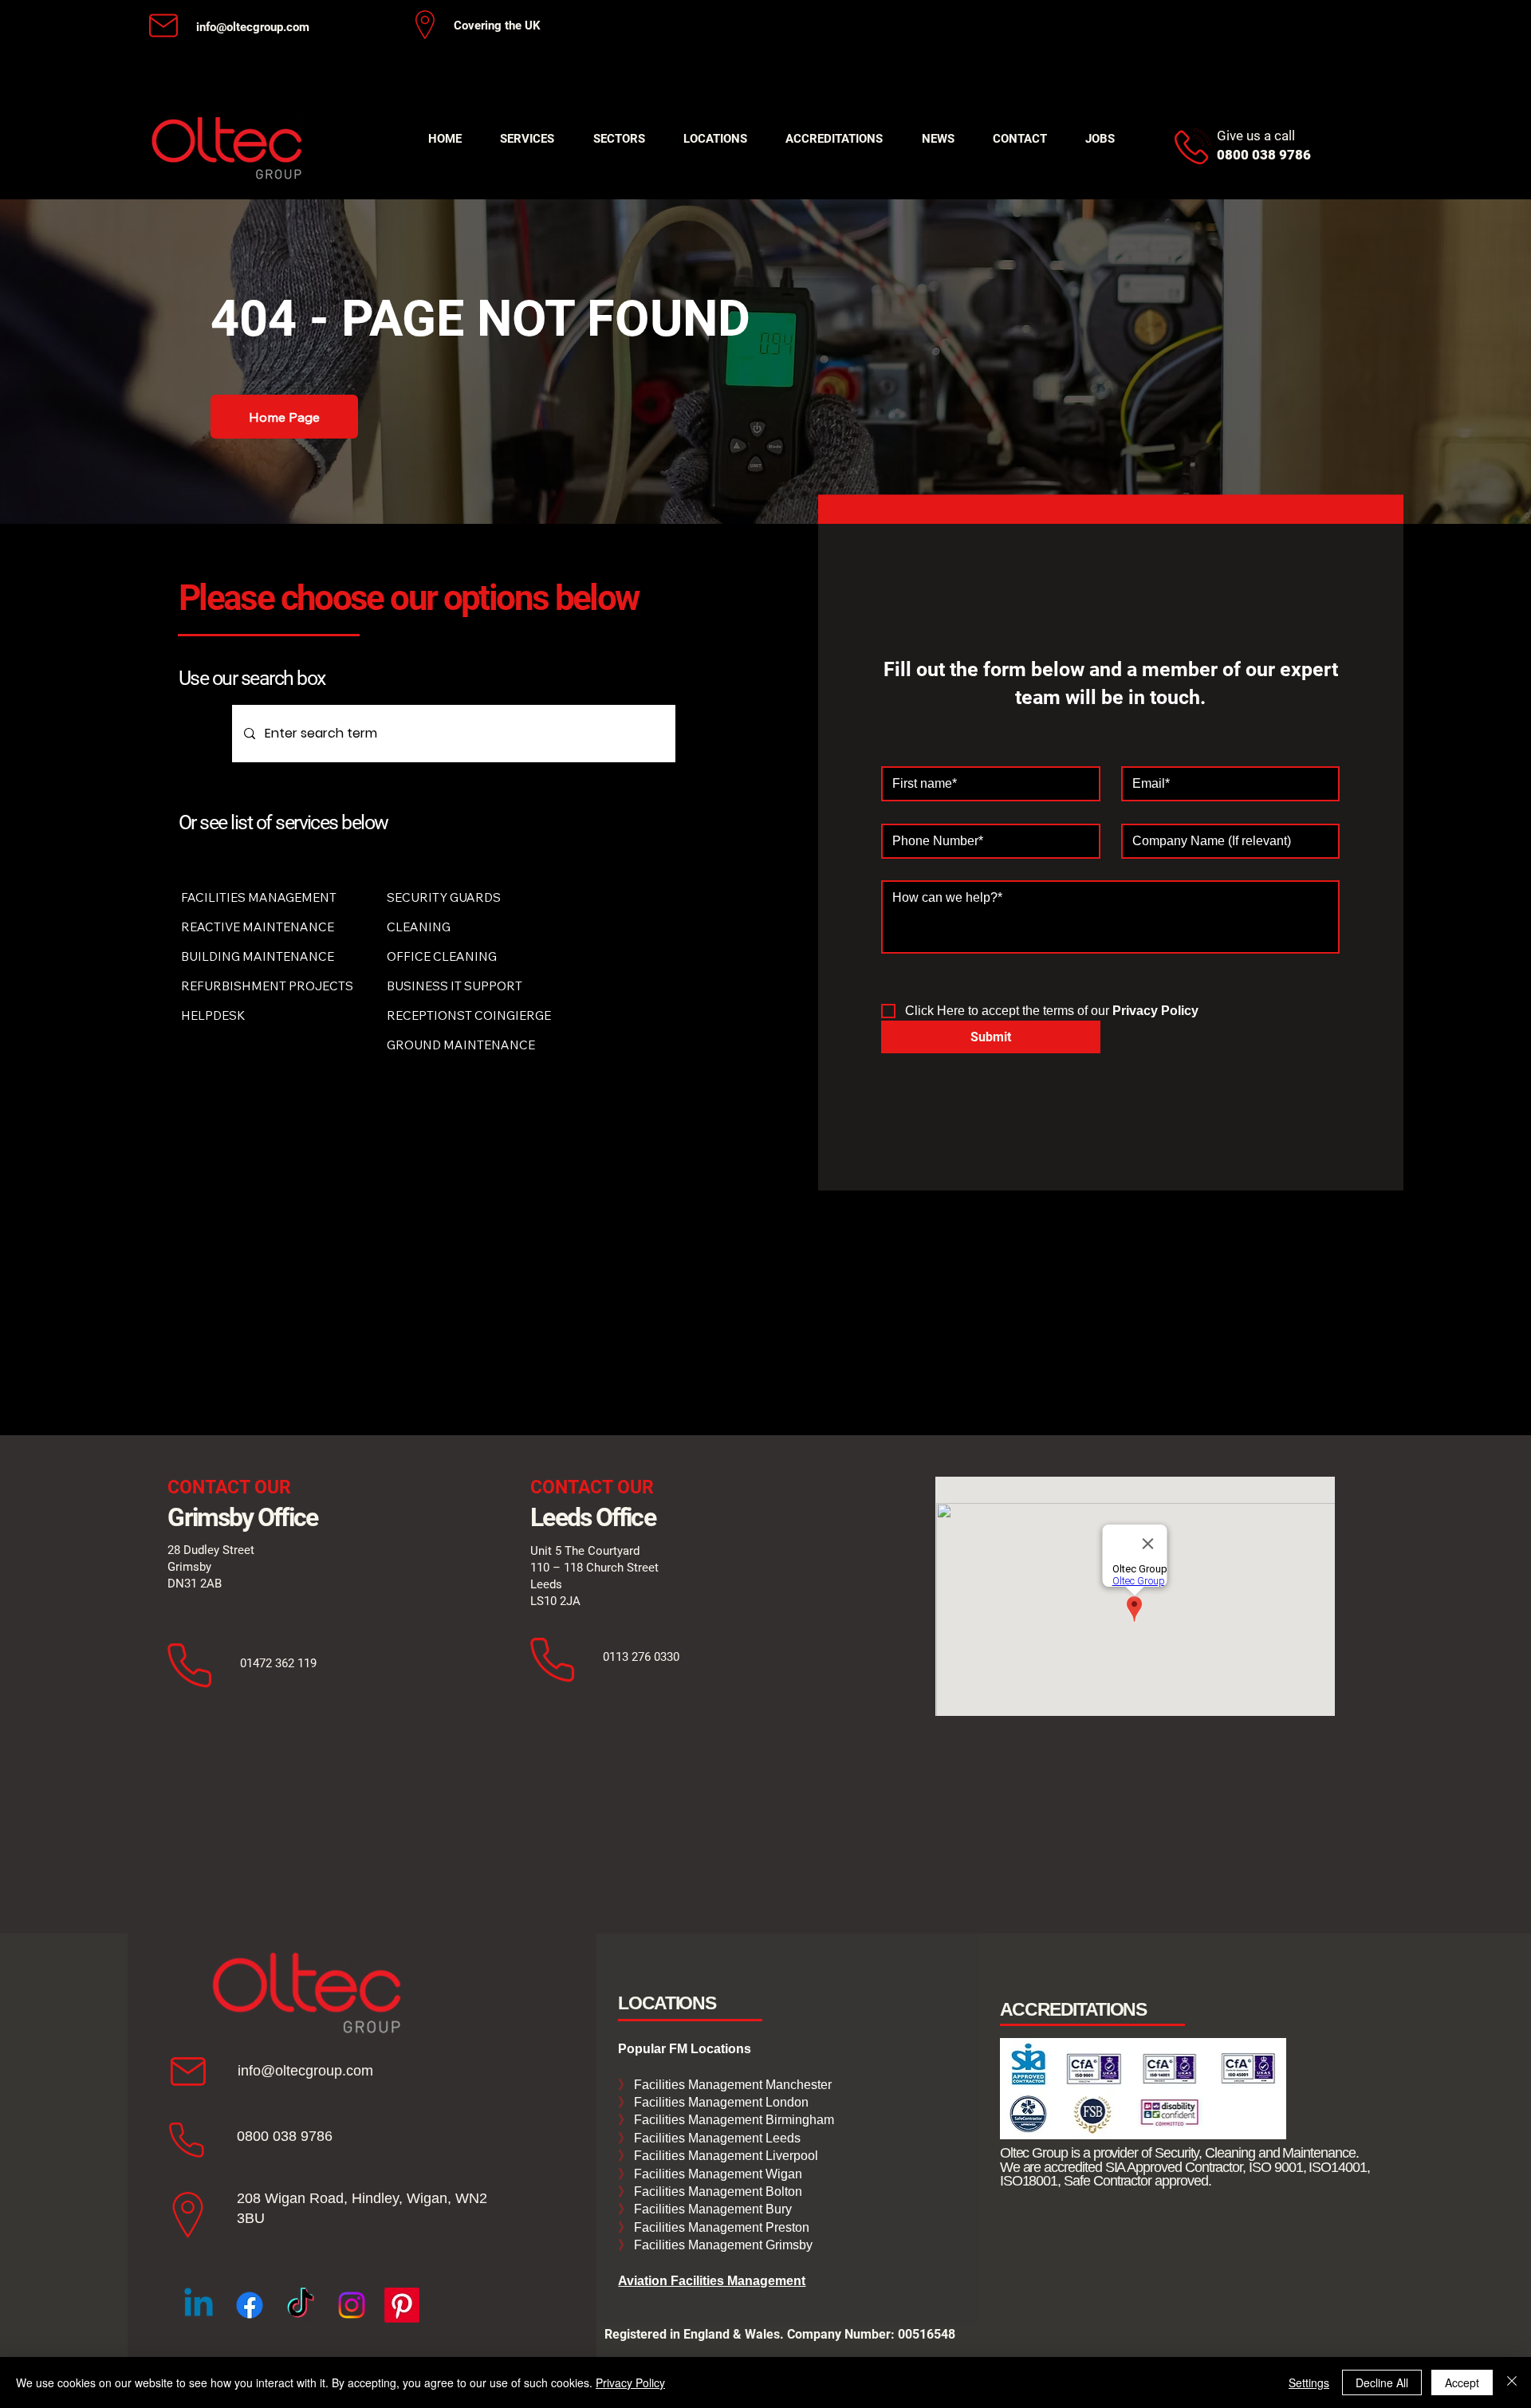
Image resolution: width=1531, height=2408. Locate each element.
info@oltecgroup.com (253, 27)
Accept (1462, 2382)
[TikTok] (301, 2305)
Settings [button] (1309, 2382)
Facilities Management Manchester (725, 2085)
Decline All (1382, 2382)
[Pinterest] (402, 2305)
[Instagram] (352, 2305)
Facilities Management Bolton (716, 2192)
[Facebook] (250, 2305)
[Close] (1512, 2382)
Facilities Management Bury (711, 2209)
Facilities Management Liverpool (724, 2156)
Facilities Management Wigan (716, 2174)
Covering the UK (497, 26)
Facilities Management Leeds (716, 2138)
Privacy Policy (630, 2382)
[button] (527, 139)
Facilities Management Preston (720, 2227)
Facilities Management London (720, 2102)
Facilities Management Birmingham (732, 2120)
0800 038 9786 (285, 2136)
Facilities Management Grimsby (722, 2245)
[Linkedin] (199, 2305)
